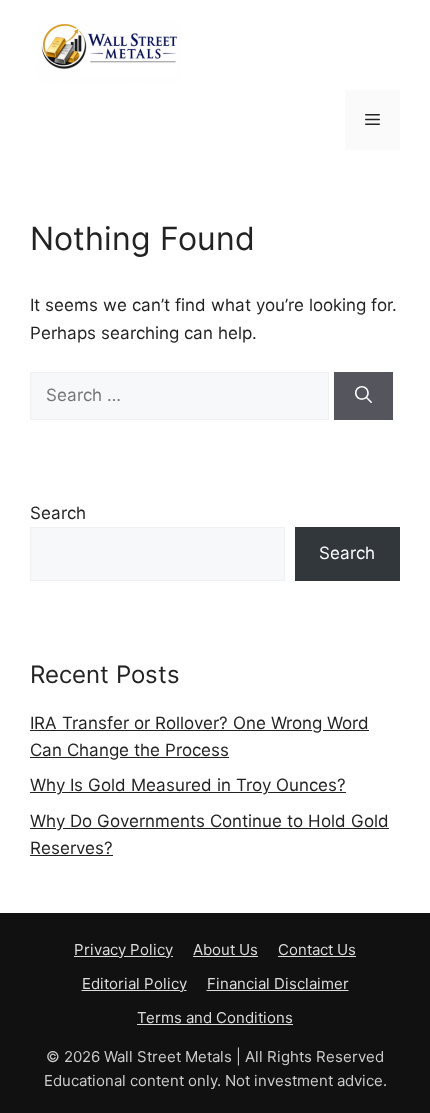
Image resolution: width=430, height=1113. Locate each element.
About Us (225, 949)
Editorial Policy (134, 983)
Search (58, 513)
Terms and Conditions (215, 1017)
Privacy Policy (123, 949)
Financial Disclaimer (278, 983)
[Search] (363, 396)
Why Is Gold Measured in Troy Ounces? (188, 785)
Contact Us (317, 949)
